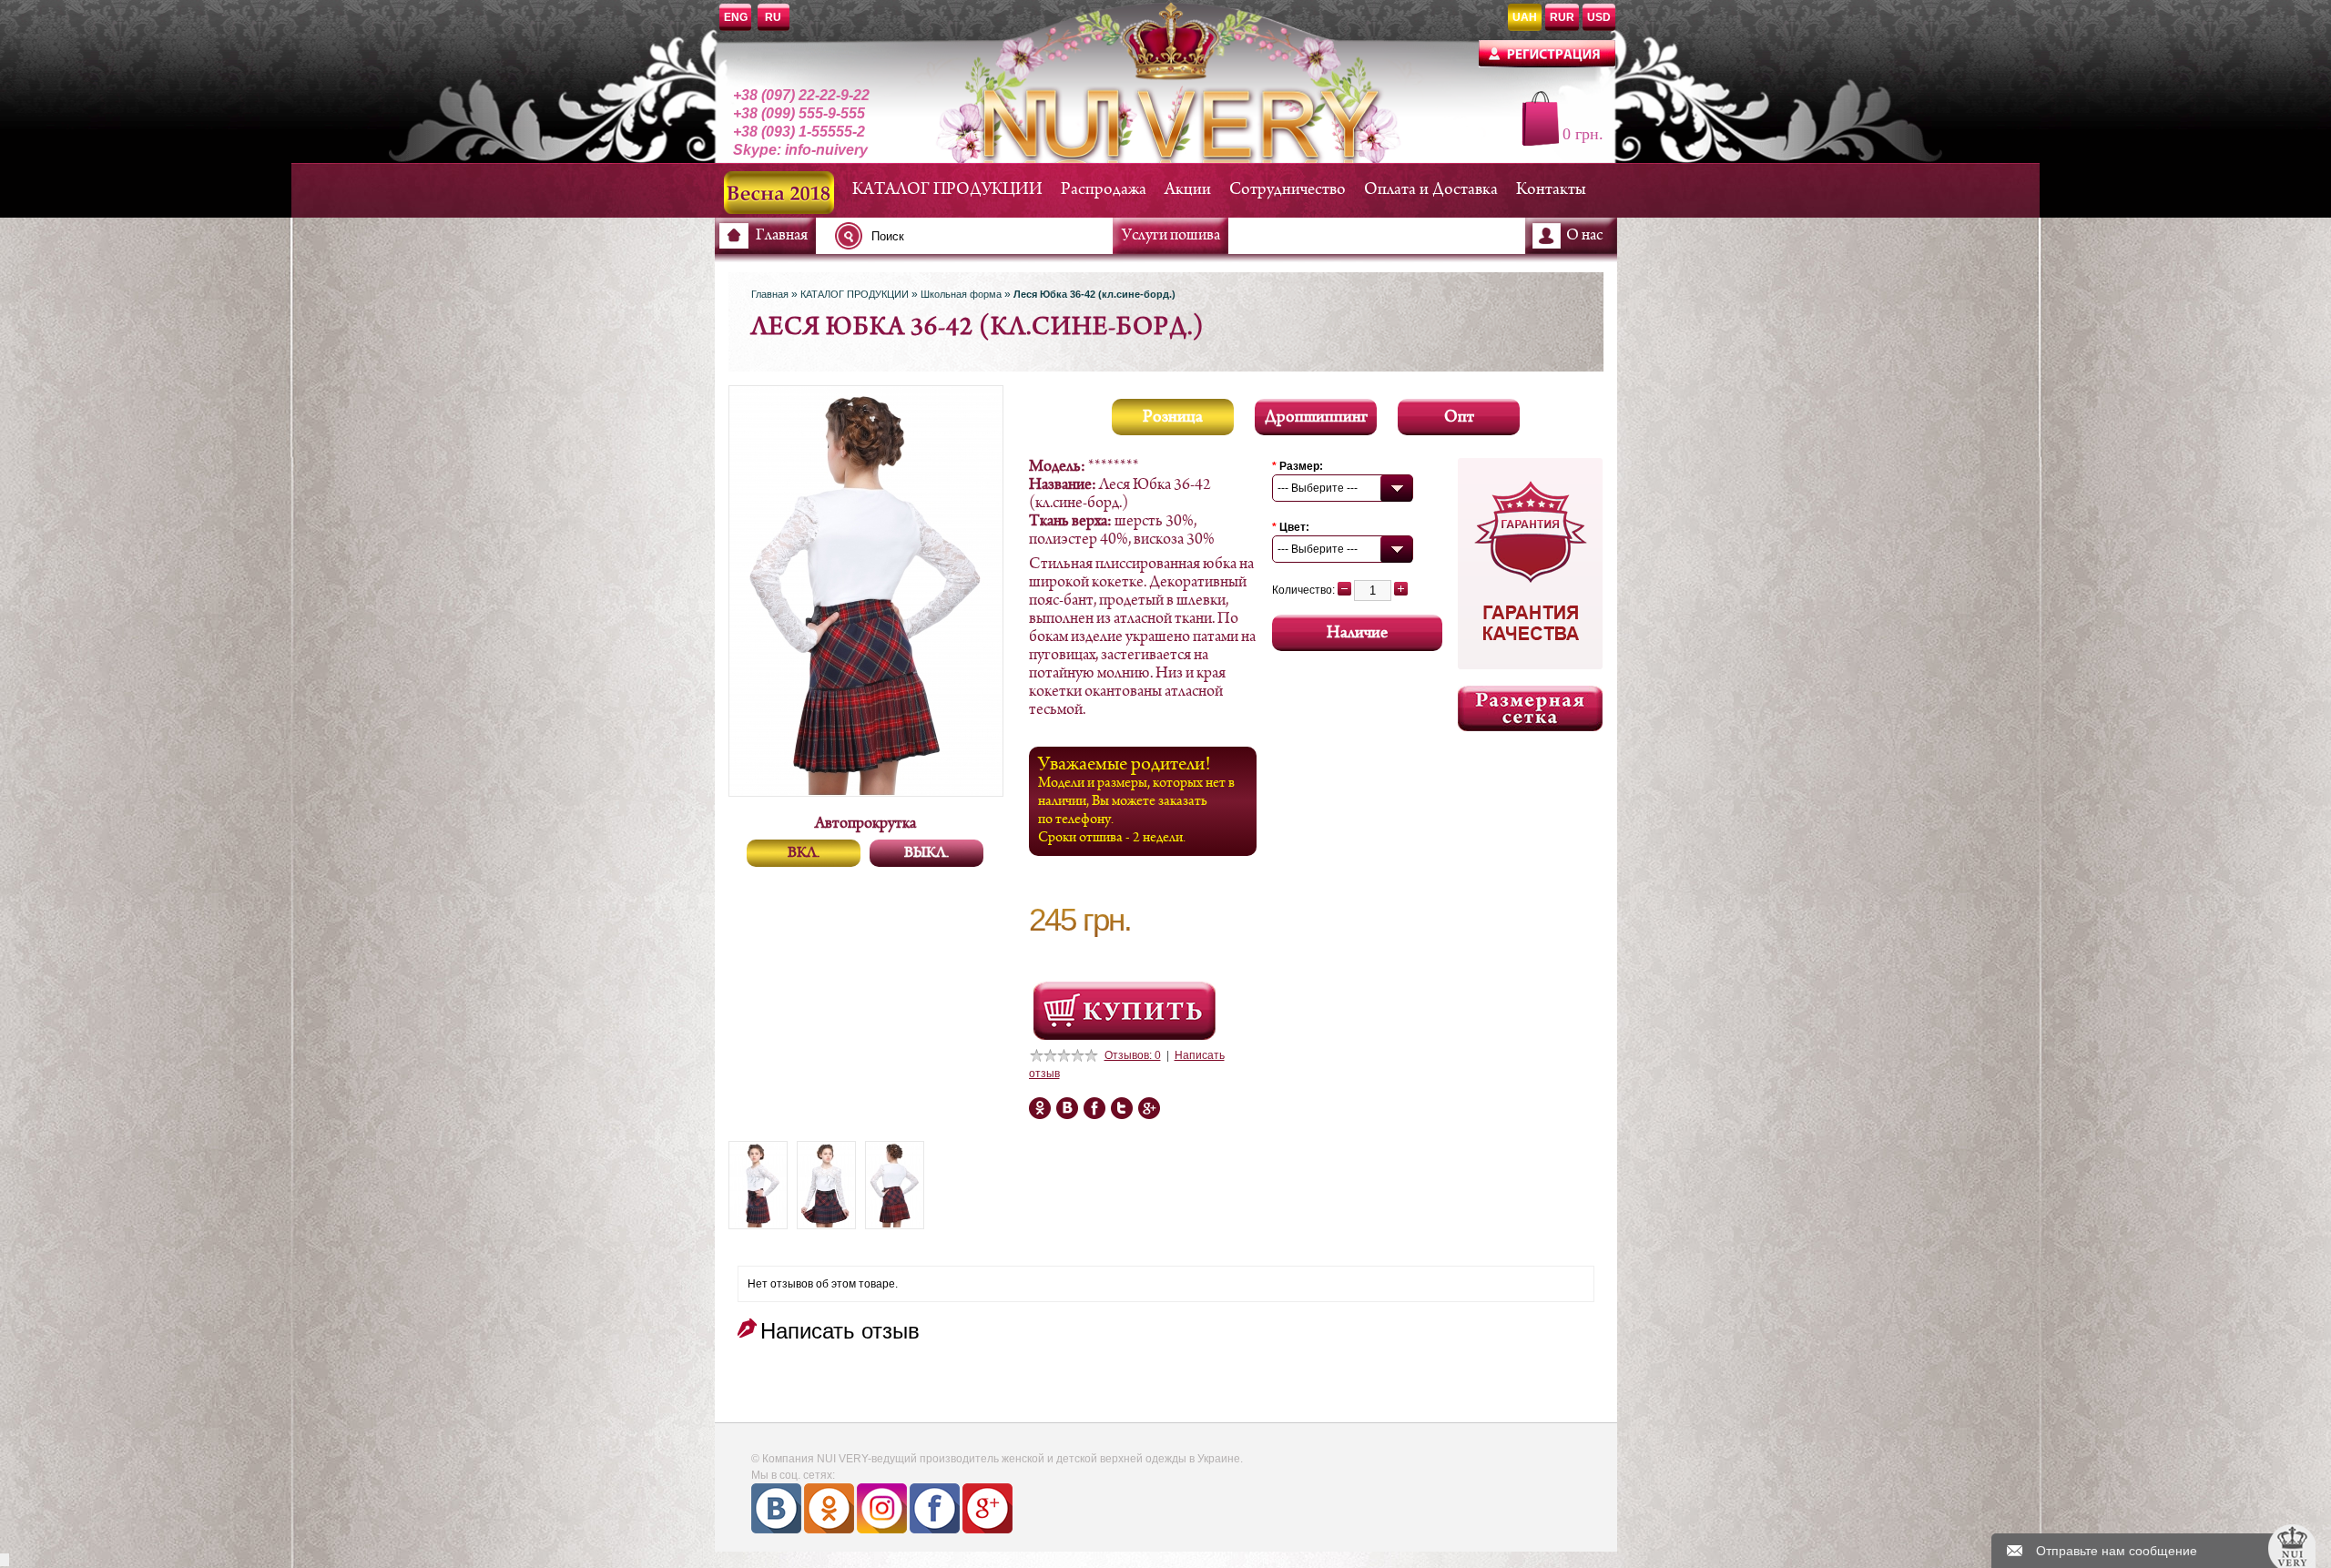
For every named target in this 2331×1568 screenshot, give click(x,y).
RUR (1562, 17)
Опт (1459, 417)
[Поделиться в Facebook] (1040, 1108)
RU (773, 17)
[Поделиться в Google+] (1067, 1108)
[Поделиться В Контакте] (1149, 1108)
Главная (782, 236)
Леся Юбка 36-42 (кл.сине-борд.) (1094, 294)
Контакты (1551, 190)
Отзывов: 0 (1133, 1055)
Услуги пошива (1171, 236)
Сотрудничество (1288, 190)
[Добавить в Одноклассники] (1094, 1108)
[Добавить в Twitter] (1122, 1108)
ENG (736, 17)
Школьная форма (961, 294)
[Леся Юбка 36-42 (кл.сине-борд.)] (758, 1185)
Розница (1173, 417)
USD (1599, 17)
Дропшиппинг (1316, 417)
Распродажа (1104, 190)
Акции (1188, 190)
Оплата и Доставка (1431, 190)
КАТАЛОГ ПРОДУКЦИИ (947, 190)
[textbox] (979, 236)
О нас (1584, 236)
